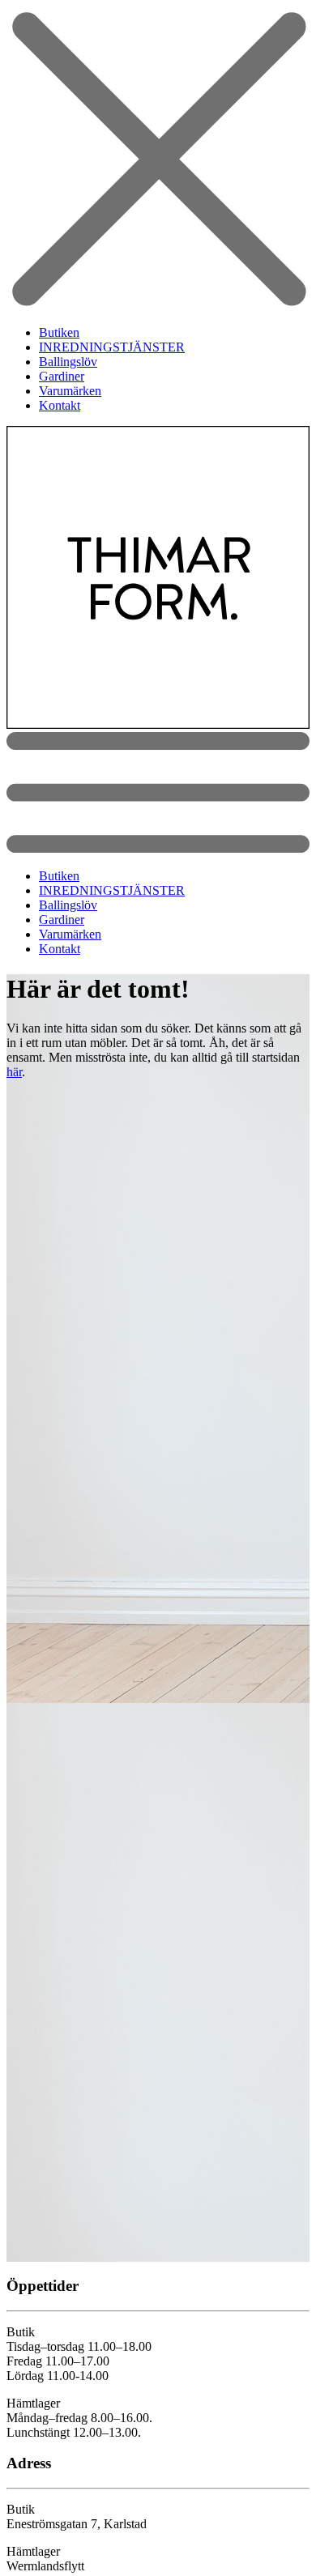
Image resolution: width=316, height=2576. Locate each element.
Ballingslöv (68, 362)
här (14, 1072)
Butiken (59, 332)
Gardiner (62, 376)
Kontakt (60, 405)
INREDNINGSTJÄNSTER (112, 347)
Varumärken (70, 391)
